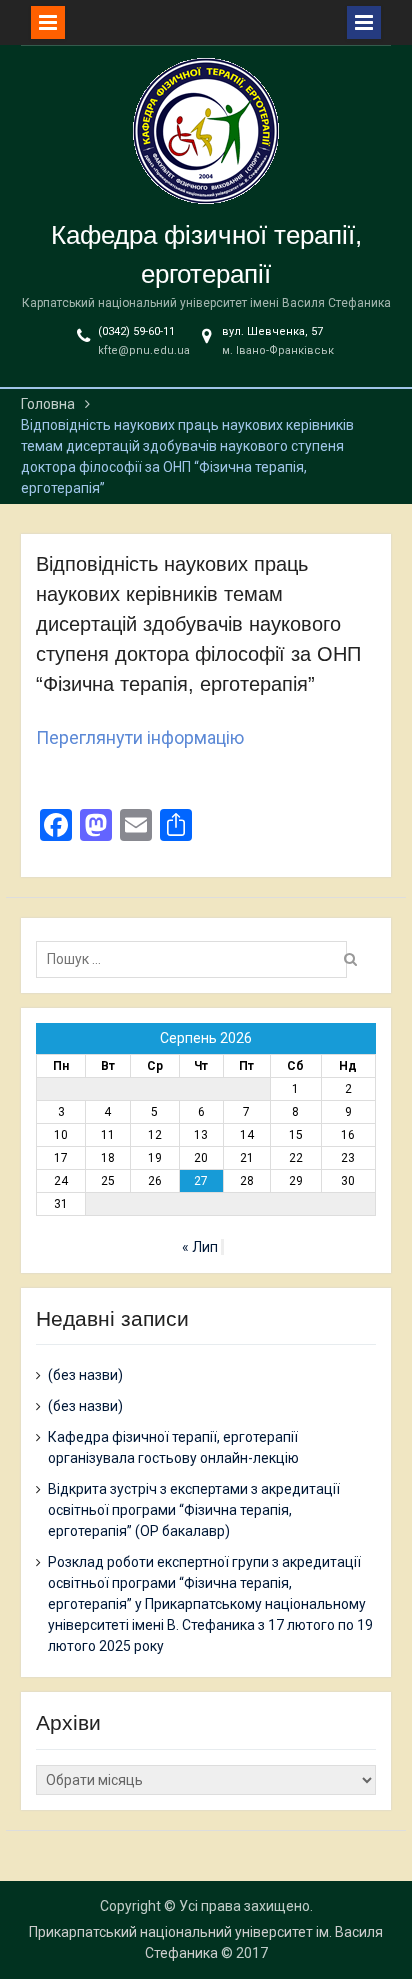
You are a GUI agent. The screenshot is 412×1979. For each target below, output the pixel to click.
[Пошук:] (196, 959)
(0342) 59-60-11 (136, 331)
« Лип (200, 1247)
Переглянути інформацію (140, 737)
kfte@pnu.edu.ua (144, 350)
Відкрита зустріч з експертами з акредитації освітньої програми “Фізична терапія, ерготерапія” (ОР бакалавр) (194, 1510)
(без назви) (85, 1375)
